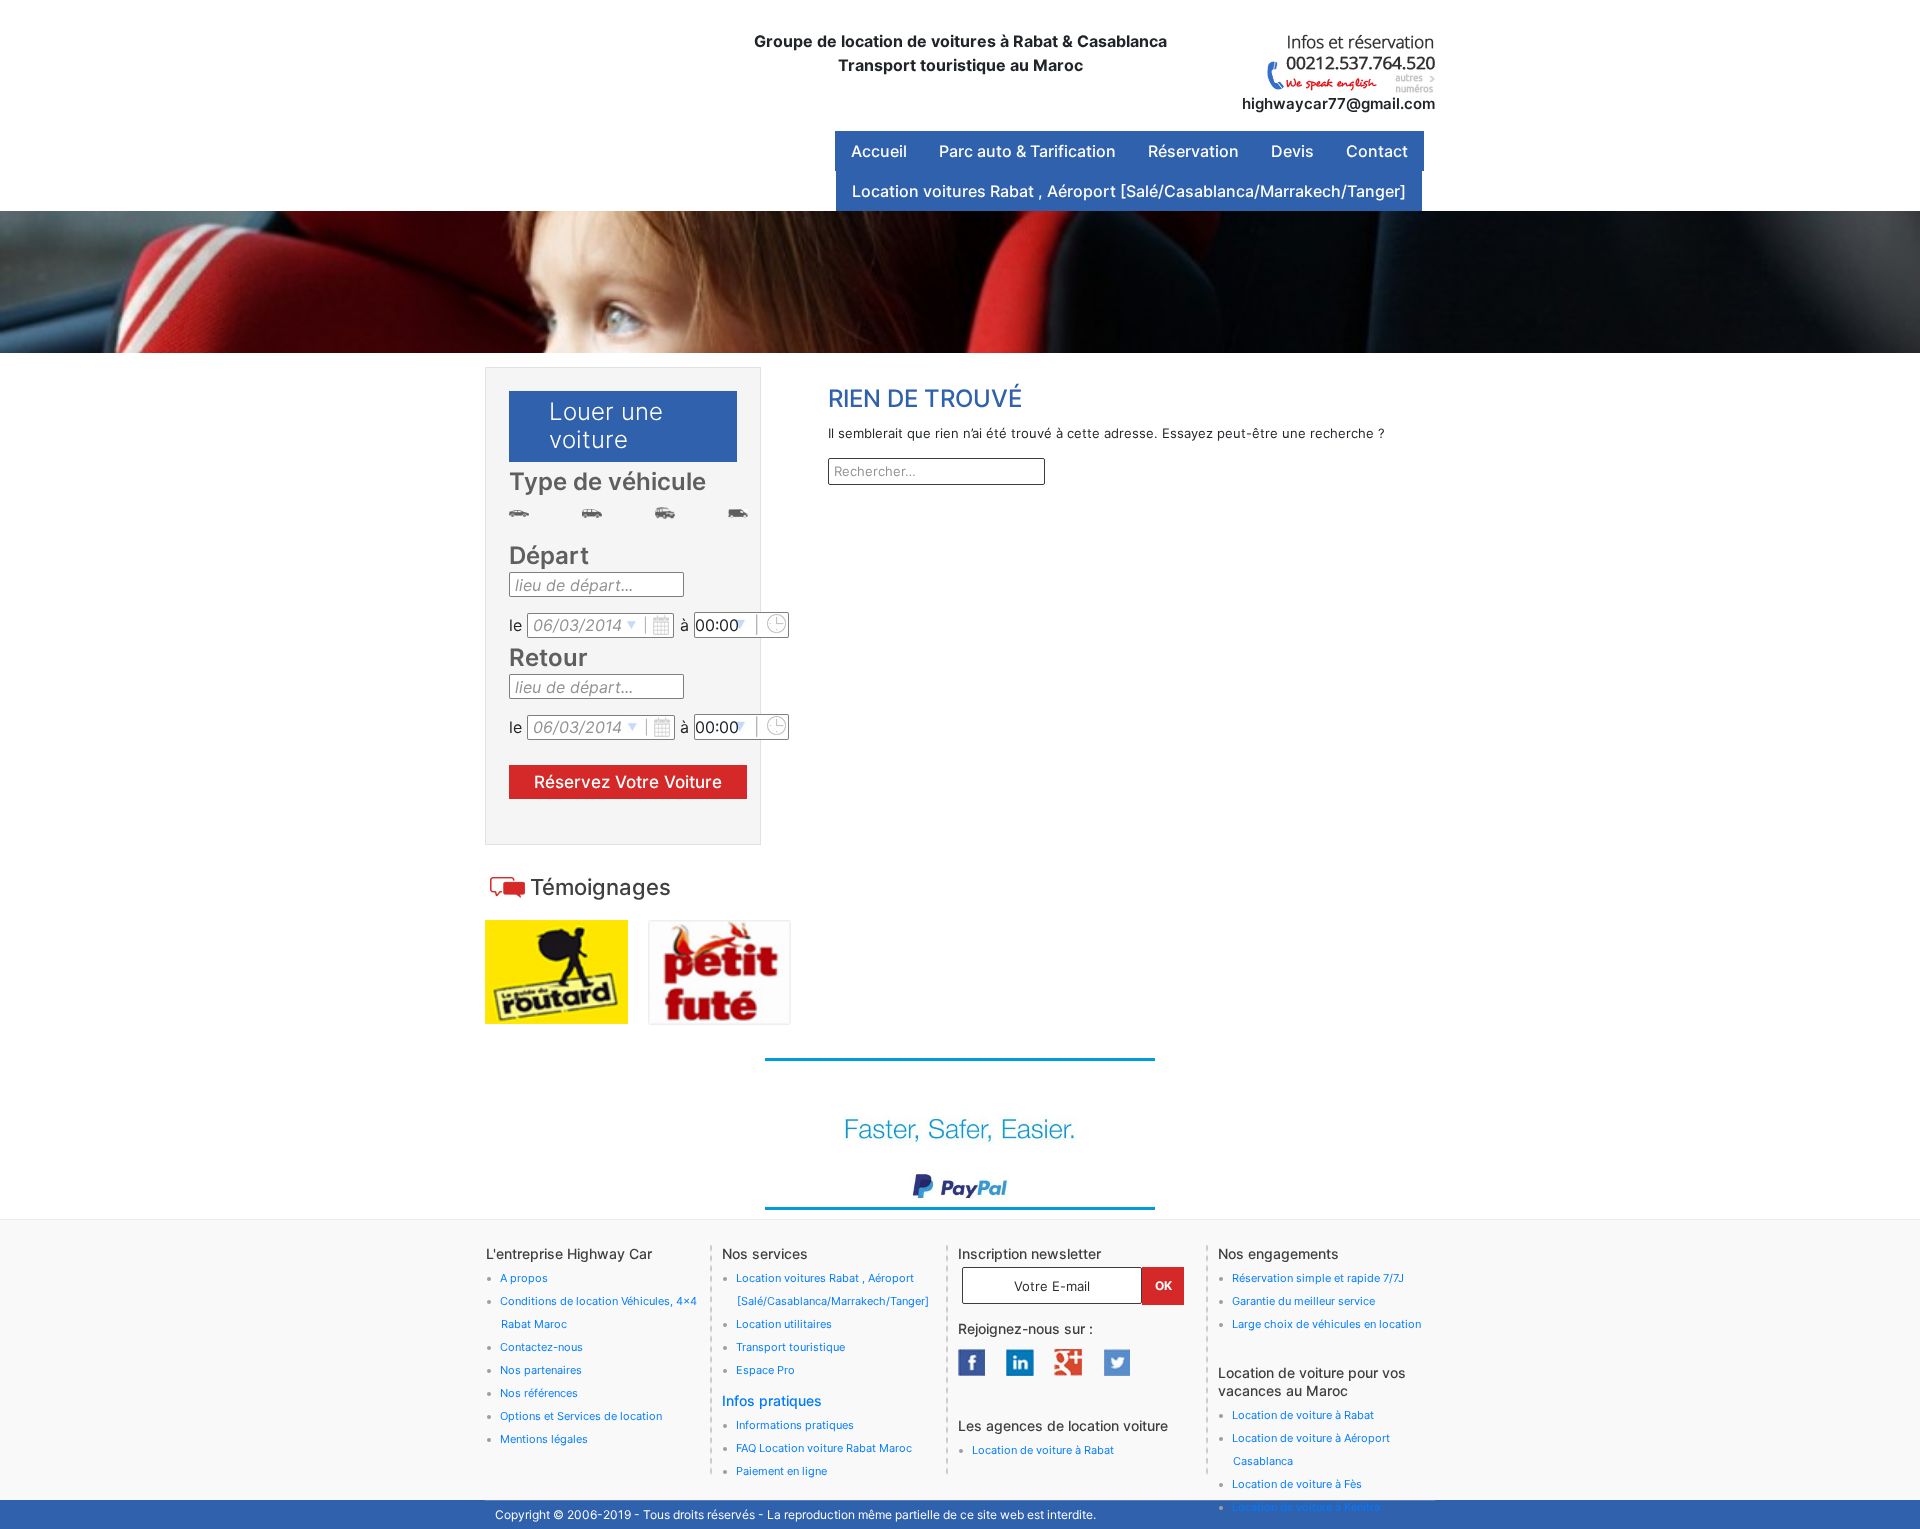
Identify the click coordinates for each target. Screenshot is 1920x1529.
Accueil (879, 151)
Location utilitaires (784, 1324)
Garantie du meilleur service (1303, 1301)
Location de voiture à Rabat (1043, 1450)
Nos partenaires (541, 1370)
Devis (1292, 151)
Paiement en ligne (781, 1471)
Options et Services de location (581, 1416)
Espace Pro (765, 1370)
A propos (524, 1278)
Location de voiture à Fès (1297, 1484)
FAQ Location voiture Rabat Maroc (824, 1448)
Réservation (1193, 151)
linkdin (1020, 1362)
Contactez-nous (541, 1347)
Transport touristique (790, 1347)
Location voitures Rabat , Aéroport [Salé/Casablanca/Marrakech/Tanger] (1129, 191)
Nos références (539, 1393)
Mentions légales (544, 1439)
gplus (1068, 1362)
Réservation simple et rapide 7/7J (1318, 1278)
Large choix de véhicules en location (1326, 1324)
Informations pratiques (795, 1425)
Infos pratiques (772, 1400)
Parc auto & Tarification (1027, 151)
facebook (972, 1362)
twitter (1116, 1362)
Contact (1377, 151)
